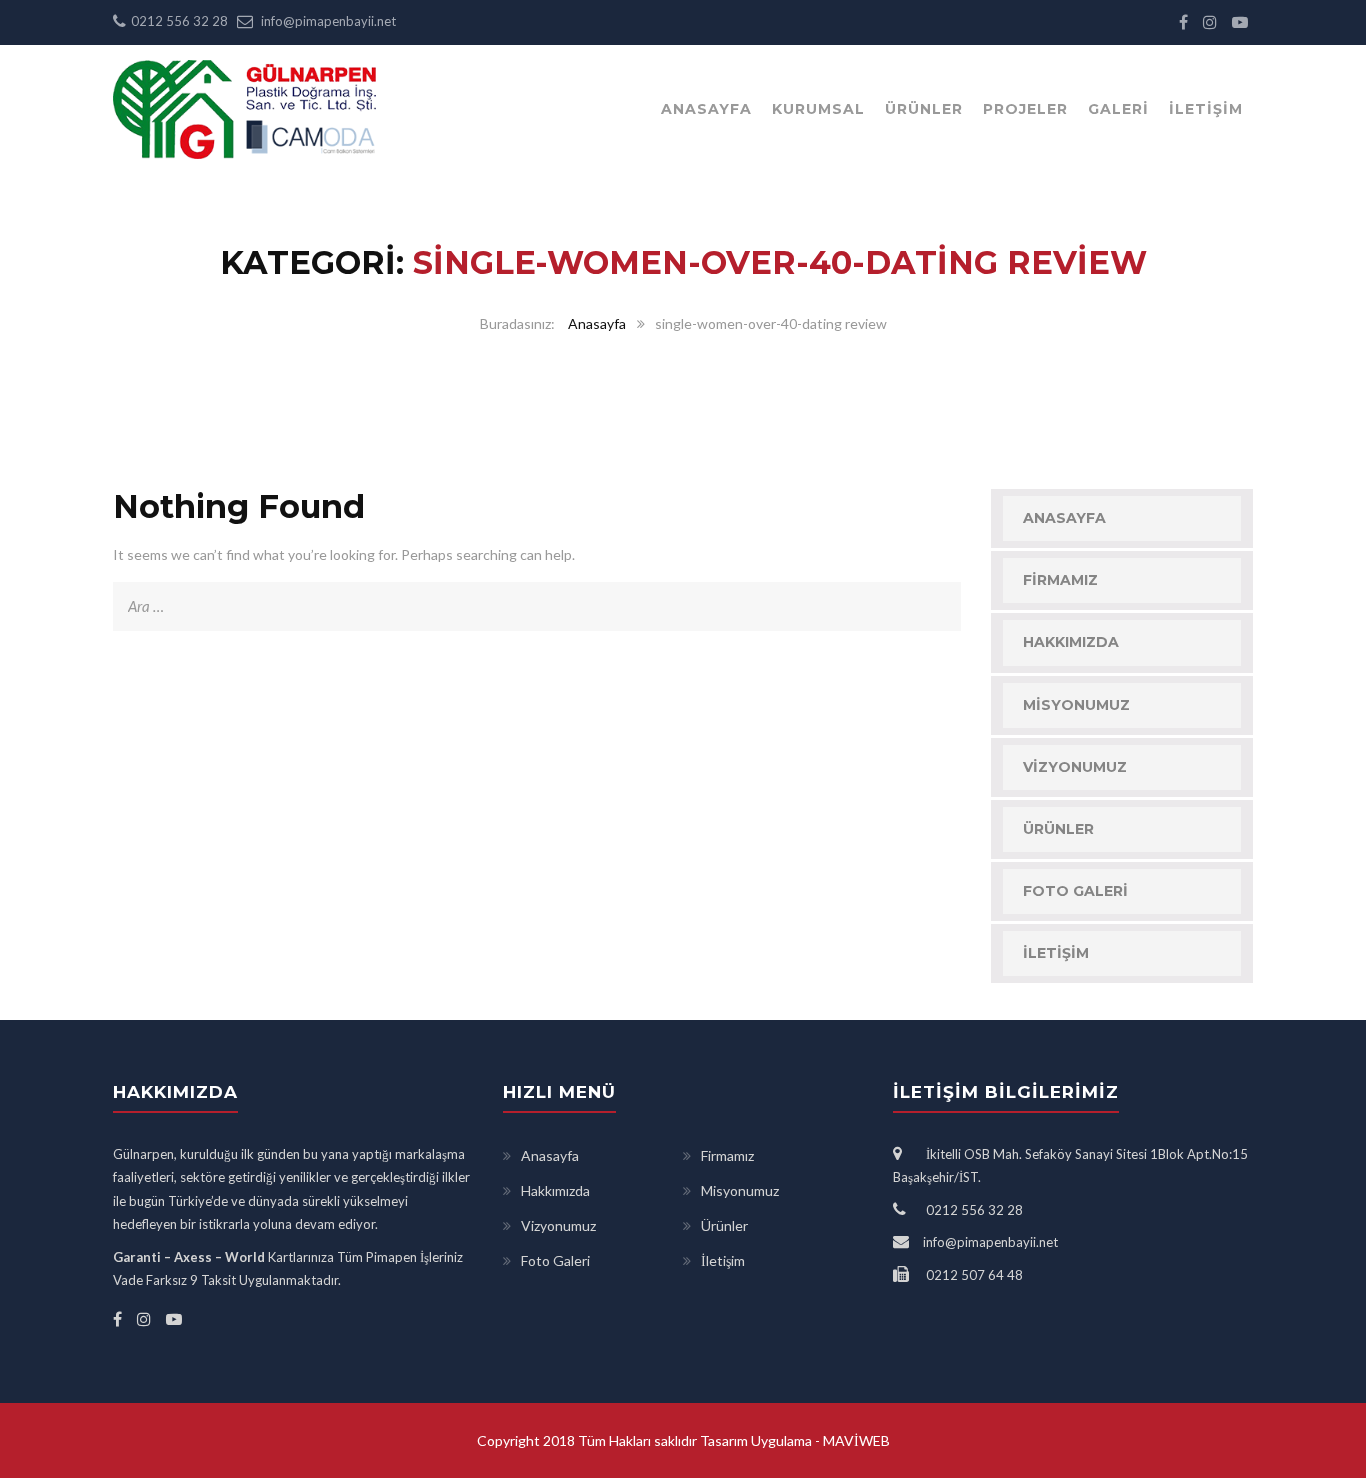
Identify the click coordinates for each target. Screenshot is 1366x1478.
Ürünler (924, 109)
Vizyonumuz (1075, 767)
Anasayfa (706, 109)
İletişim (1206, 109)
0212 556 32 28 (179, 21)
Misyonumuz (1076, 705)
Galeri (1118, 109)
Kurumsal (818, 109)
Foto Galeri (1075, 891)
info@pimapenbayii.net (328, 21)
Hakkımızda (1071, 642)
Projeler (1025, 109)
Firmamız (1060, 580)
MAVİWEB (855, 1440)
